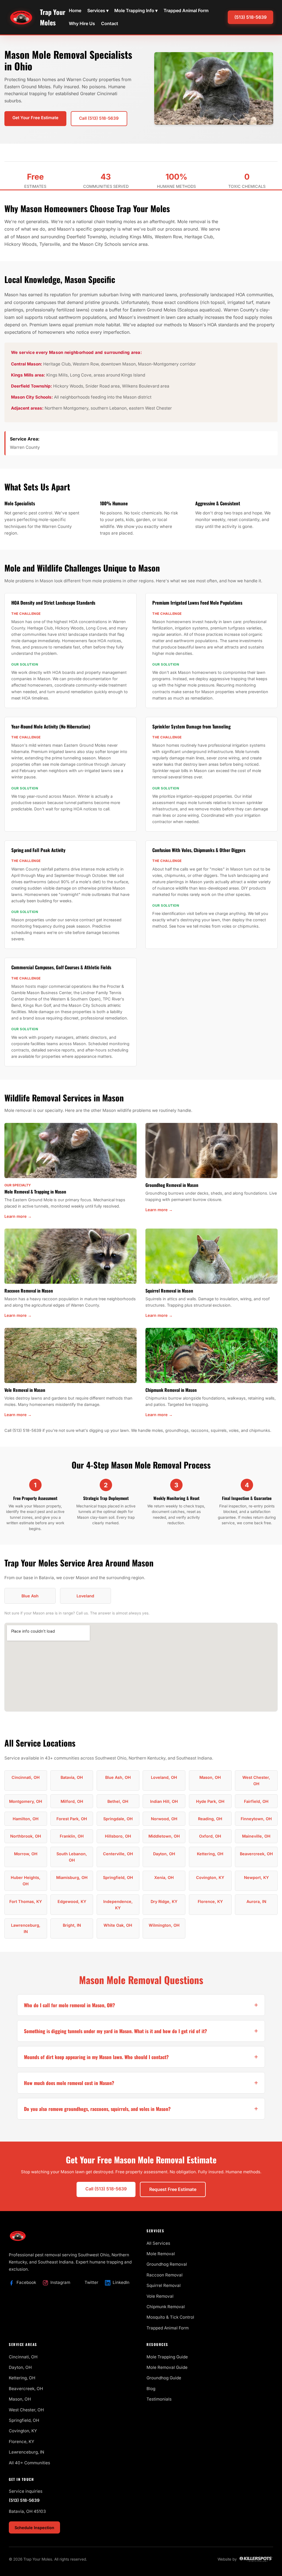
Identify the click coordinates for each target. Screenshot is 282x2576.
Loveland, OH (164, 1777)
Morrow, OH (26, 1854)
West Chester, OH (256, 1780)
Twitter (91, 2282)
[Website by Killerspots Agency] (256, 2559)
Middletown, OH (164, 1836)
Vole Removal (160, 2296)
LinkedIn (121, 2282)
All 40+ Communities (29, 2463)
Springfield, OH (118, 1877)
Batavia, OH (72, 1777)
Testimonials (159, 2399)
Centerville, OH (118, 1854)
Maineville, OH (256, 1836)
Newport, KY (256, 1877)
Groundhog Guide (164, 2378)
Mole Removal (161, 2254)
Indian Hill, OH (164, 1801)
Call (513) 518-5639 (99, 118)
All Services (158, 2243)
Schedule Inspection (34, 2528)
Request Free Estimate (173, 2189)
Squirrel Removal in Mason (169, 1291)
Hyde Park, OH (210, 1801)
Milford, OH (72, 1801)
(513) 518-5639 (250, 17)
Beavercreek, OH (256, 1854)
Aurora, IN (256, 1901)
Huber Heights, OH (26, 1881)
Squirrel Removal (164, 2285)
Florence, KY (210, 1901)
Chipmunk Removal (166, 2307)
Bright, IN (72, 1925)
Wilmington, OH (164, 1925)
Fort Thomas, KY (26, 1901)
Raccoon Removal (165, 2275)
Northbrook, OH (26, 1836)
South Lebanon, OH (72, 1857)
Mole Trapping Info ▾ (136, 10)
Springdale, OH (118, 1819)
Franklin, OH (72, 1836)
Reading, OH (210, 1819)
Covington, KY (210, 1877)
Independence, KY (118, 1905)
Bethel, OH (118, 1801)
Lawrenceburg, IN (26, 1928)
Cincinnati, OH (26, 1777)
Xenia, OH (164, 1877)
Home (75, 10)
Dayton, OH (164, 1854)
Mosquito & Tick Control (170, 2317)
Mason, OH (210, 1777)
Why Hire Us (82, 23)
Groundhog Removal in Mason (172, 1185)
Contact (110, 23)
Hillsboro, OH (118, 1836)
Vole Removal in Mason (25, 1390)
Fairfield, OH (256, 1801)
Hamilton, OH (26, 1819)
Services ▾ (98, 10)
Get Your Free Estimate (35, 118)
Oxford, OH (210, 1836)
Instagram (60, 2282)
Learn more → (18, 1216)
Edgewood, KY (72, 1901)
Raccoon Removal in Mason (29, 1291)
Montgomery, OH (26, 1801)
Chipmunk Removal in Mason (171, 1390)
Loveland (85, 1596)
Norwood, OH (164, 1819)
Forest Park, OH (72, 1819)
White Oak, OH (118, 1925)
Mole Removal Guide (167, 2367)
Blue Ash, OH (118, 1777)
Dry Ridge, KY (164, 1901)
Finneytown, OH (256, 1819)
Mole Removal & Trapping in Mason (35, 1192)
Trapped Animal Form (186, 10)
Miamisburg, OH (72, 1877)
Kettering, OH (210, 1854)
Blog (151, 2389)
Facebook (26, 2282)
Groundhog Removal (167, 2264)
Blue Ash (30, 1596)
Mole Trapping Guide (167, 2357)
